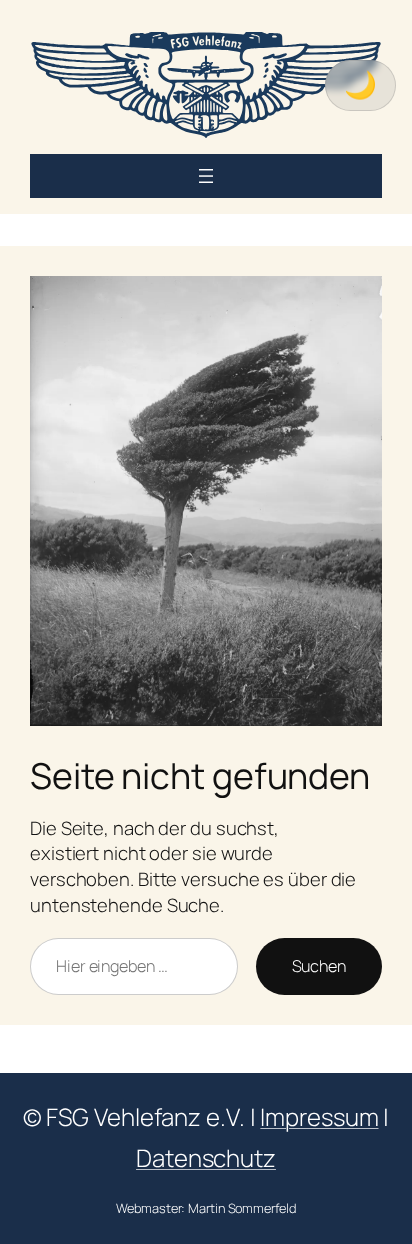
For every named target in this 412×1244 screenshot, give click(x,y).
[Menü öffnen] (206, 176)
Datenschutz (206, 1157)
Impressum (319, 1116)
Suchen (319, 966)
